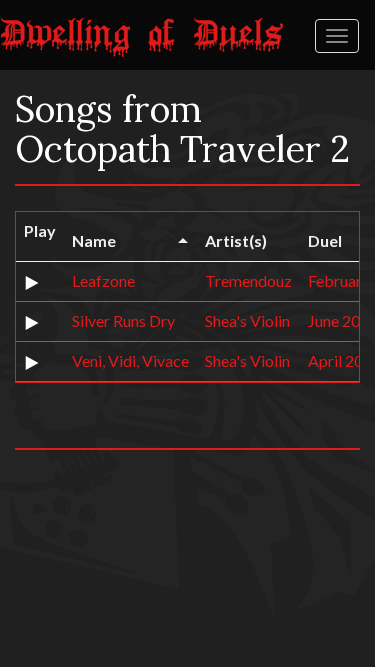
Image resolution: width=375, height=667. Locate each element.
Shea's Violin (247, 320)
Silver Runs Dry (123, 320)
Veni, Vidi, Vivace (130, 360)
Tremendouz (248, 280)
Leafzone (103, 280)
